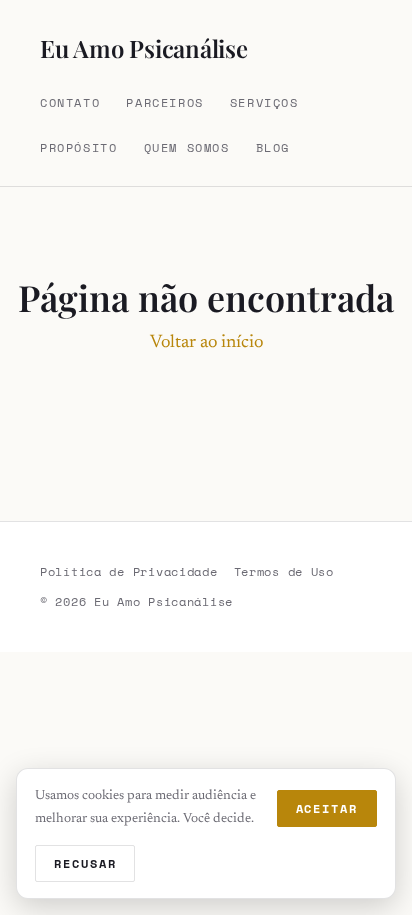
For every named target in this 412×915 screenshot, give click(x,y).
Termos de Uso (284, 571)
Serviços (264, 102)
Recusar (85, 863)
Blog (273, 147)
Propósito (79, 147)
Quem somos (187, 147)
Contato (70, 102)
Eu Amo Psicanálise (144, 48)
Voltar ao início (206, 343)
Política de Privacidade (129, 571)
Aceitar (327, 808)
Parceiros (165, 102)
